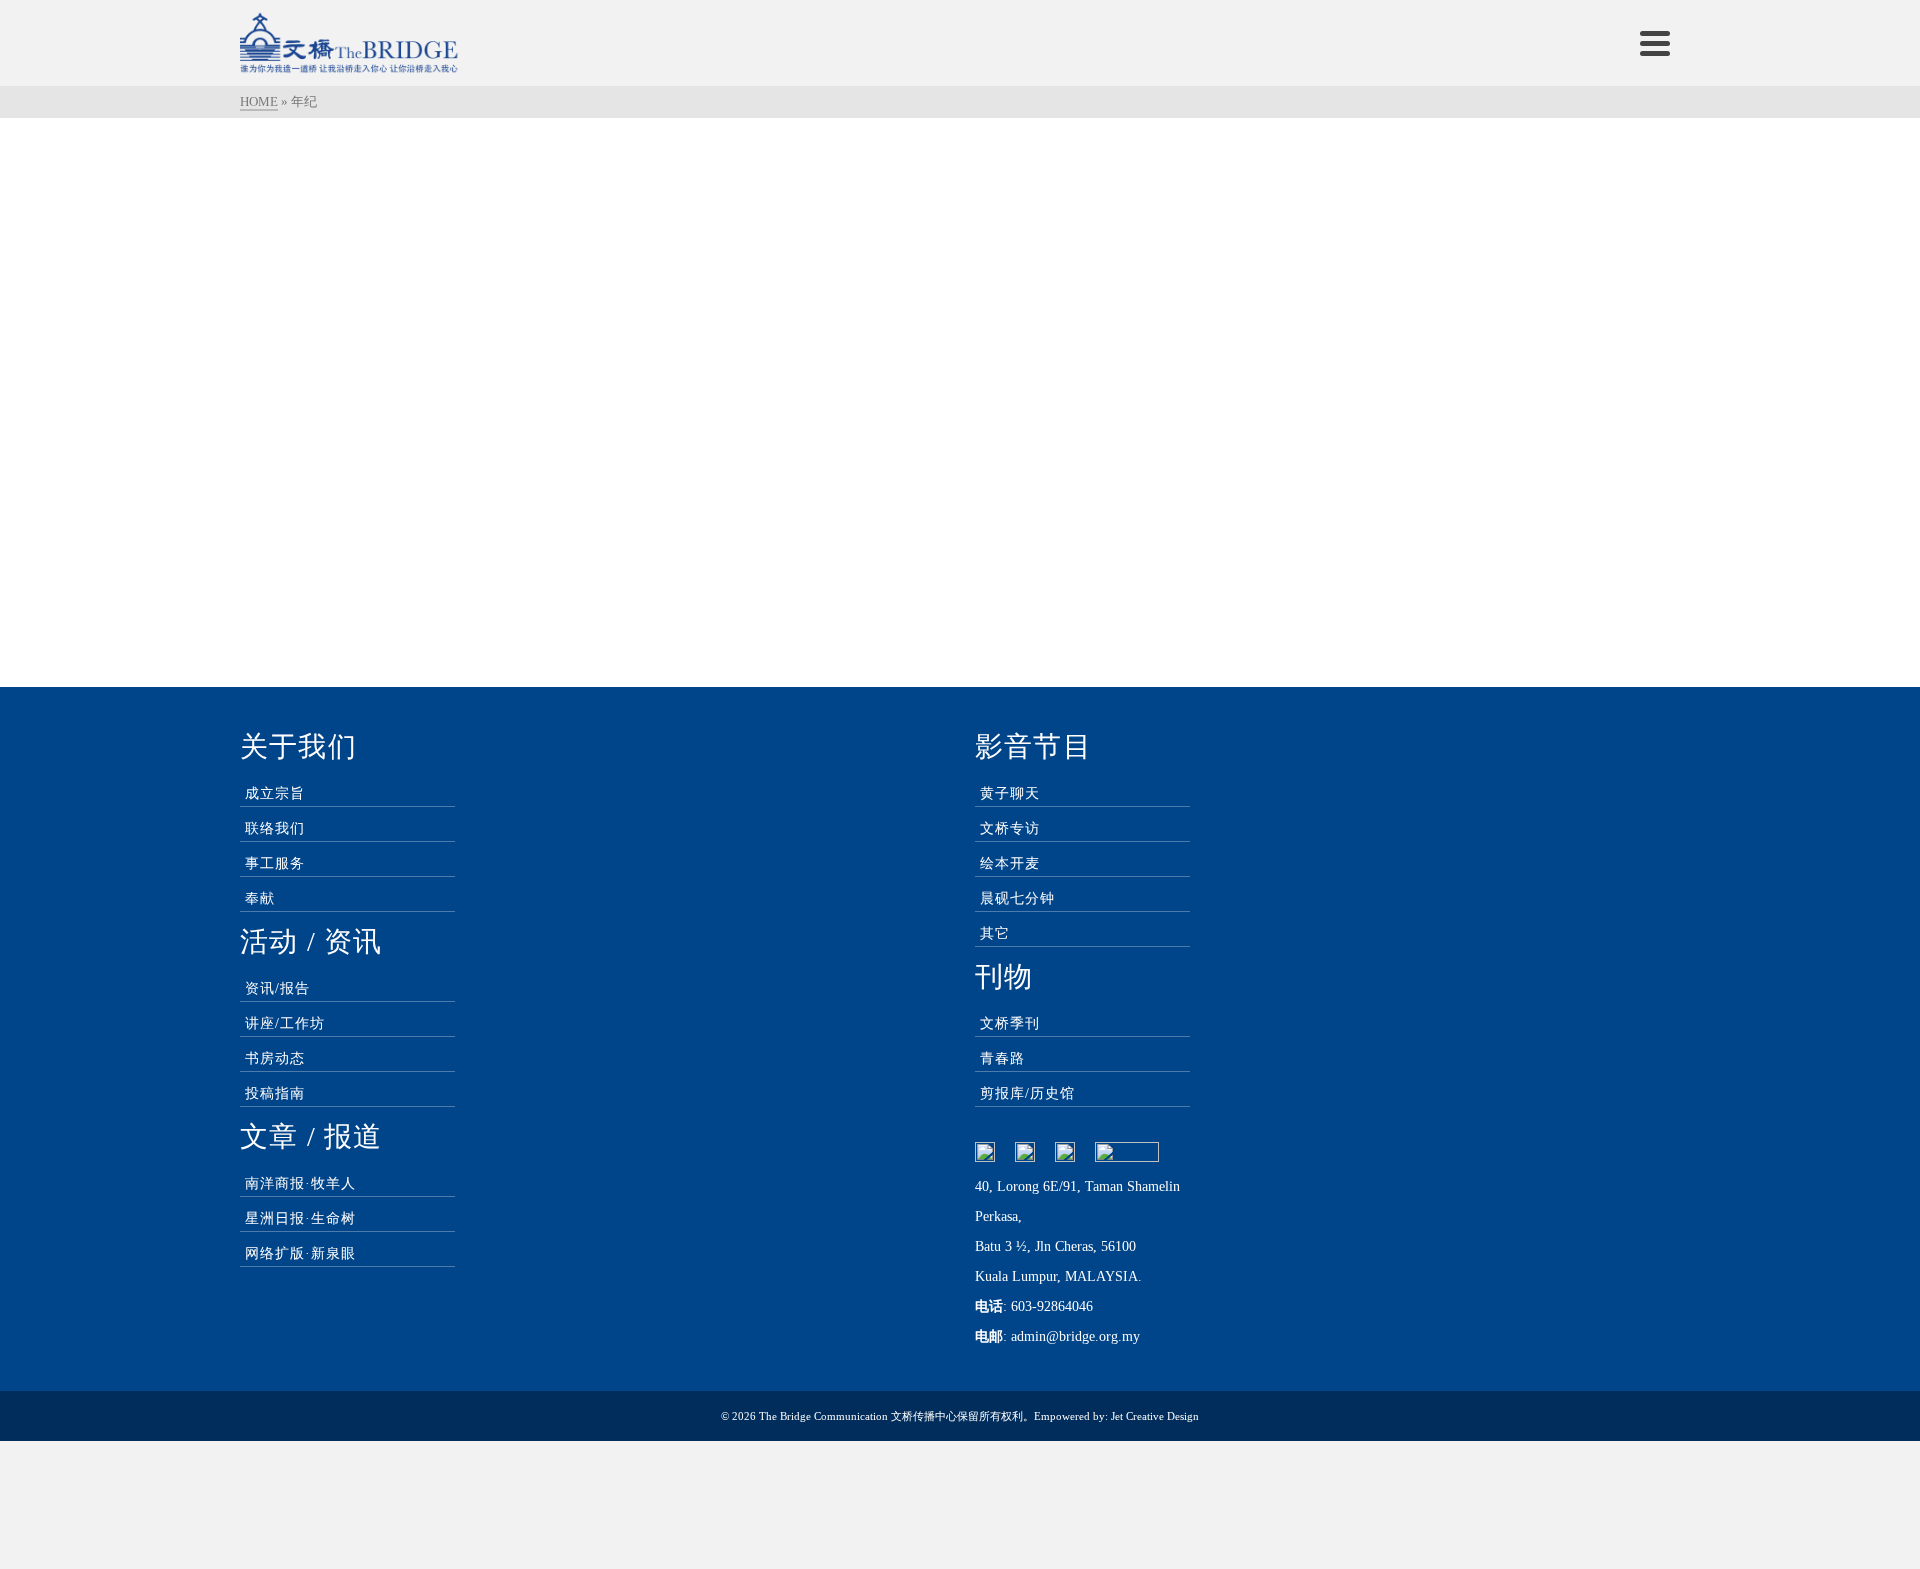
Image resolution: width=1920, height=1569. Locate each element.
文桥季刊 (1010, 1023)
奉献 (260, 898)
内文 (556, 243)
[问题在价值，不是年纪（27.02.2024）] (470, 163)
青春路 (1002, 1058)
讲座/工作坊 (285, 1023)
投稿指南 (275, 1093)
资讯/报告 (277, 988)
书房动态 (275, 1058)
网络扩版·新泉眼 (300, 1253)
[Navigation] (1655, 43)
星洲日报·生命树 (300, 1218)
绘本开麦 (1010, 863)
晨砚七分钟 (1017, 898)
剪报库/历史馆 (1027, 1093)
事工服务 (275, 863)
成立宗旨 (275, 793)
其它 (995, 933)
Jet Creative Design (1155, 1416)
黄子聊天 (1010, 793)
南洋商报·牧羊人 (300, 1183)
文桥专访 (1010, 828)
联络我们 (275, 828)
